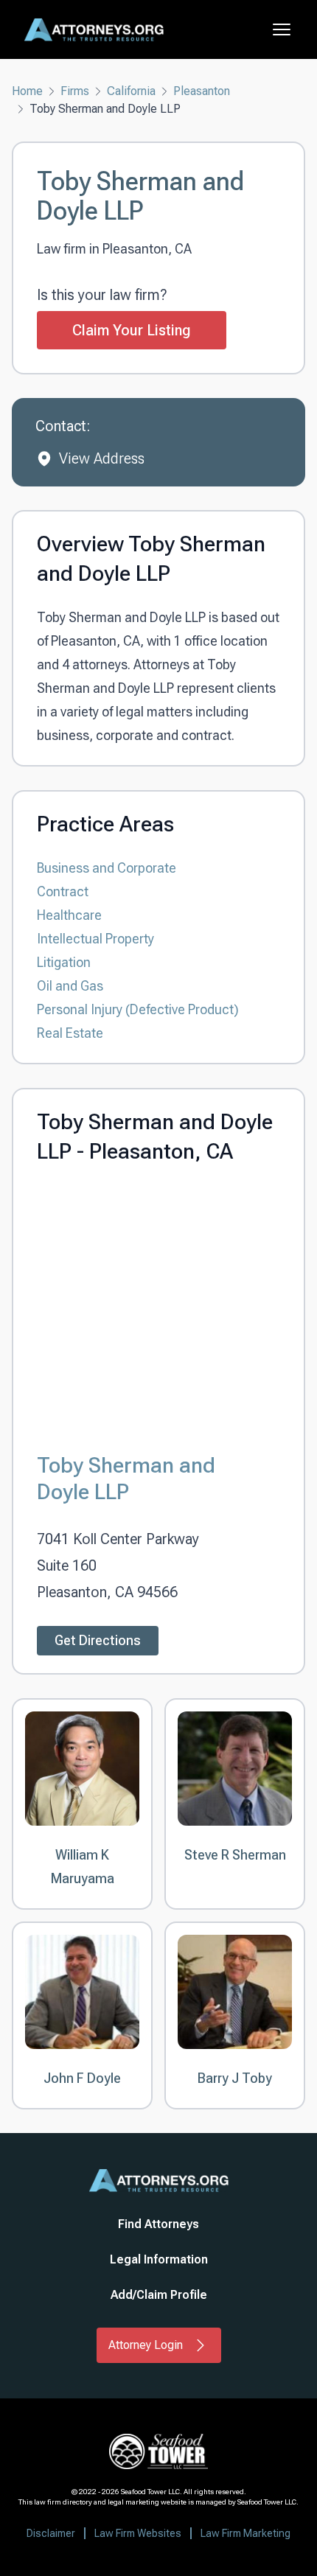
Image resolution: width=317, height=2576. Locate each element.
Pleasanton (202, 91)
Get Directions (98, 1640)
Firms (75, 91)
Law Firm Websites (138, 2533)
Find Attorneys (158, 2224)
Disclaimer (51, 2533)
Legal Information (159, 2259)
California (131, 91)
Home (27, 91)
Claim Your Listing (132, 330)
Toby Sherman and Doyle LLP (126, 1478)
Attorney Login (146, 2345)
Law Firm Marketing (245, 2533)
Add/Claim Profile (159, 2295)
